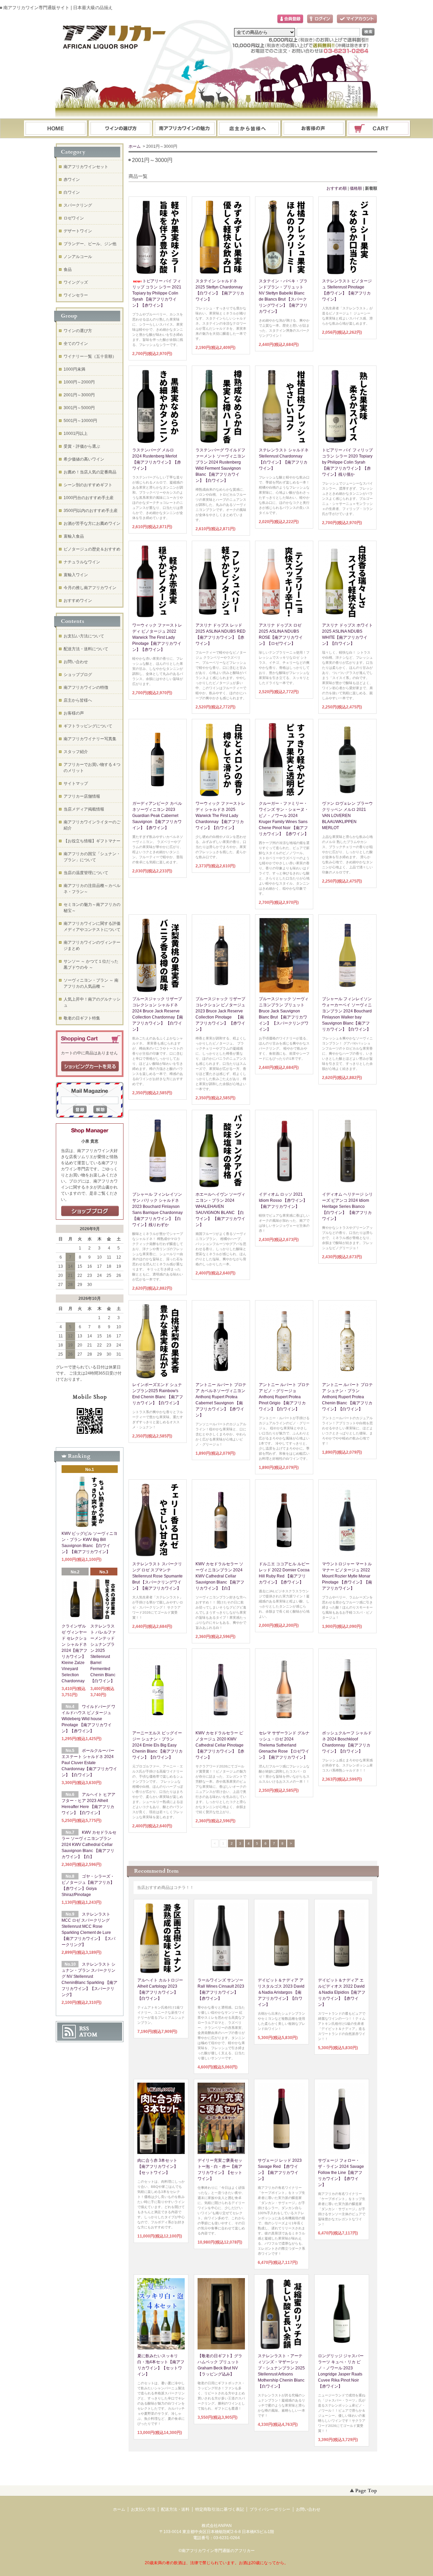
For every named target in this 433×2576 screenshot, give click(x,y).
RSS (84, 2029)
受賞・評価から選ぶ (82, 446)
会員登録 (290, 19)
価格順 (356, 188)
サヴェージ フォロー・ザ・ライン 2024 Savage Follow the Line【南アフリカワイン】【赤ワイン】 (341, 2173)
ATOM (88, 2035)
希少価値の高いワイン (84, 459)
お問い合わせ (314, 129)
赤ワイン (72, 180)
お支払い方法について (84, 636)
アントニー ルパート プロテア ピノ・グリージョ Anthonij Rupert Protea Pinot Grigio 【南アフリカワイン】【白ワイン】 (284, 1397)
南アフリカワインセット (86, 167)
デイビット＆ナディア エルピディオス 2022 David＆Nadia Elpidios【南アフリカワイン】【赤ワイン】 (342, 1992)
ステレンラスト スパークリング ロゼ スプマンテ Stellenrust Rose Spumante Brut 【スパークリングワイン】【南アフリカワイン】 (157, 1576)
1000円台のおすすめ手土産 (89, 498)
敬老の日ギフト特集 (82, 1018)
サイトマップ (76, 783)
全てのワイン (76, 344)
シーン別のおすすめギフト (88, 485)
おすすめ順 (337, 188)
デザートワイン (78, 231)
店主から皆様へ (78, 700)
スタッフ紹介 (76, 752)
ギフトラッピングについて (88, 726)
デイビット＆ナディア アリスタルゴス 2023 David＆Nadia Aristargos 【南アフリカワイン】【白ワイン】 (281, 1992)
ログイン (320, 19)
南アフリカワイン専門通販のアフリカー (218, 2551)
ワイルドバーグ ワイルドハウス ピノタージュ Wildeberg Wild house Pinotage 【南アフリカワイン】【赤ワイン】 (88, 1719)
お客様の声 (74, 713)
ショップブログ (78, 675)
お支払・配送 (185, 129)
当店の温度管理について (86, 873)
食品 (68, 270)
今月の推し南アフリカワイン (90, 588)
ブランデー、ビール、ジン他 (90, 244)
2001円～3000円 (79, 395)
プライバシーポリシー (270, 2509)
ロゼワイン (74, 218)
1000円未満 (74, 369)
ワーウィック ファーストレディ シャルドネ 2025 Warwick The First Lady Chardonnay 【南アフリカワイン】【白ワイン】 (220, 816)
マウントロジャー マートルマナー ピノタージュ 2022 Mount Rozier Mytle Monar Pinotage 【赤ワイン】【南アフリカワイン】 (347, 1576)
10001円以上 (76, 434)
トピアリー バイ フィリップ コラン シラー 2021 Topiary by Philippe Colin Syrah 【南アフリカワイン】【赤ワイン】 (157, 293)
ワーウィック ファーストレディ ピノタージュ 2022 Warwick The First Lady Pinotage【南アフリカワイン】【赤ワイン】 (157, 637)
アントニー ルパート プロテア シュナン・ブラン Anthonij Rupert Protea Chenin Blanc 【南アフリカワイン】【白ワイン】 (347, 1397)
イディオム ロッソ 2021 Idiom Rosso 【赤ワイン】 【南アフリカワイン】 (283, 1200)
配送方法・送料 (175, 2509)
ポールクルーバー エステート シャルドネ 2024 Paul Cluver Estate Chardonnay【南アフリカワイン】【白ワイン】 (89, 1763)
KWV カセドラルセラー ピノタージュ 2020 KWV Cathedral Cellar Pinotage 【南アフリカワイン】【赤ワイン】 (220, 1745)
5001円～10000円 (80, 421)
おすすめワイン (78, 601)
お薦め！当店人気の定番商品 (90, 472)
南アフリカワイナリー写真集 (90, 739)
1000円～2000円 (79, 382)
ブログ (249, 129)
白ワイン (72, 192)
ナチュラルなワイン (82, 562)
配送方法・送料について (86, 649)
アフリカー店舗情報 (82, 796)
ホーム (55, 129)
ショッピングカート (379, 129)
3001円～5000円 (79, 408)
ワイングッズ (76, 282)
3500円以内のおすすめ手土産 (91, 511)
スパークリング (78, 205)
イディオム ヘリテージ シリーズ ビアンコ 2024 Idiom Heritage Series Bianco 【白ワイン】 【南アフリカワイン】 (347, 1207)
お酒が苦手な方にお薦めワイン (92, 523)
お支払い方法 (143, 2509)
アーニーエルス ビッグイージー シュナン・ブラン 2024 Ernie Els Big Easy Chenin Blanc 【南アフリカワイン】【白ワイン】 (157, 1745)
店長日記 (90, 1211)
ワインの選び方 (120, 129)
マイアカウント (357, 19)
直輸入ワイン (76, 575)
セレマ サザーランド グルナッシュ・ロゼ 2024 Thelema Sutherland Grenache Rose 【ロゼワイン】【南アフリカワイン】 (284, 1745)
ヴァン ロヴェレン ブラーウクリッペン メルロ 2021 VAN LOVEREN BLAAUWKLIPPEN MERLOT (347, 816)
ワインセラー (76, 295)
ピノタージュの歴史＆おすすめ (92, 549)
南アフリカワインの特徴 (86, 687)
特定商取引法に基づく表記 (220, 2509)
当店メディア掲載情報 (84, 809)
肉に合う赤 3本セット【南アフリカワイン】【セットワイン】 (158, 2167)
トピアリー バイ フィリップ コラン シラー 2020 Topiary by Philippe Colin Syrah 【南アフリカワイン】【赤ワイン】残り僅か (347, 462)
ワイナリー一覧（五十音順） (90, 356)
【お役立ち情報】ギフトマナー (92, 841)
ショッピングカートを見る (90, 1067)
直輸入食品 (74, 536)
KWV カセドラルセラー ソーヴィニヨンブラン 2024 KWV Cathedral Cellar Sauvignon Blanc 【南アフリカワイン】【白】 (220, 1576)
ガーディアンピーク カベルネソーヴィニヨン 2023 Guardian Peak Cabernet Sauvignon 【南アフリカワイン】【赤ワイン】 (157, 816)
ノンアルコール (78, 257)
